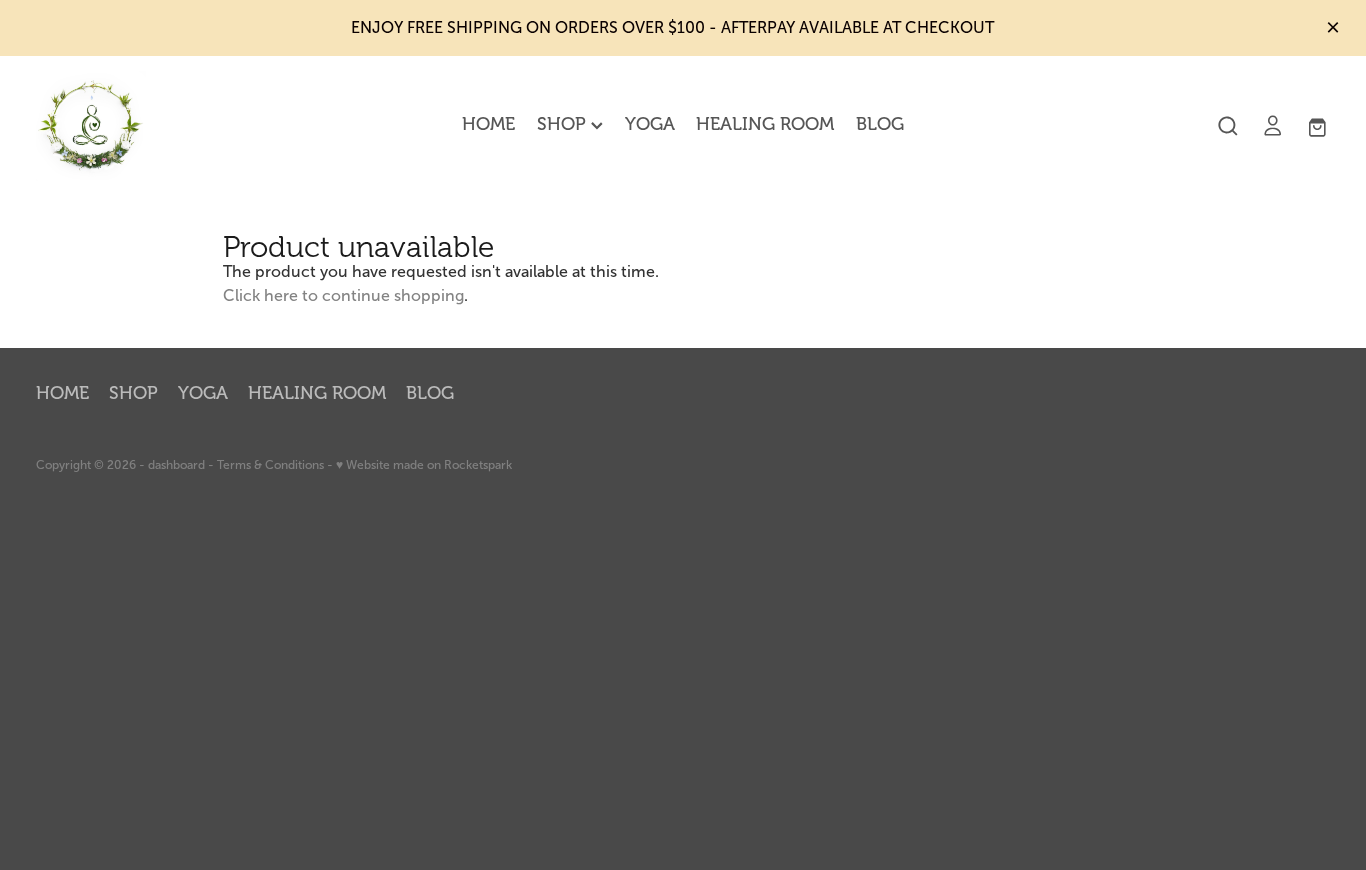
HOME (488, 124)
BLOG (880, 124)
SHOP (564, 124)
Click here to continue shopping (343, 295)
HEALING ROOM (765, 124)
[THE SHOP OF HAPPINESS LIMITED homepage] (165, 126)
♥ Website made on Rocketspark (424, 465)
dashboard (176, 465)
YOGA (650, 124)
